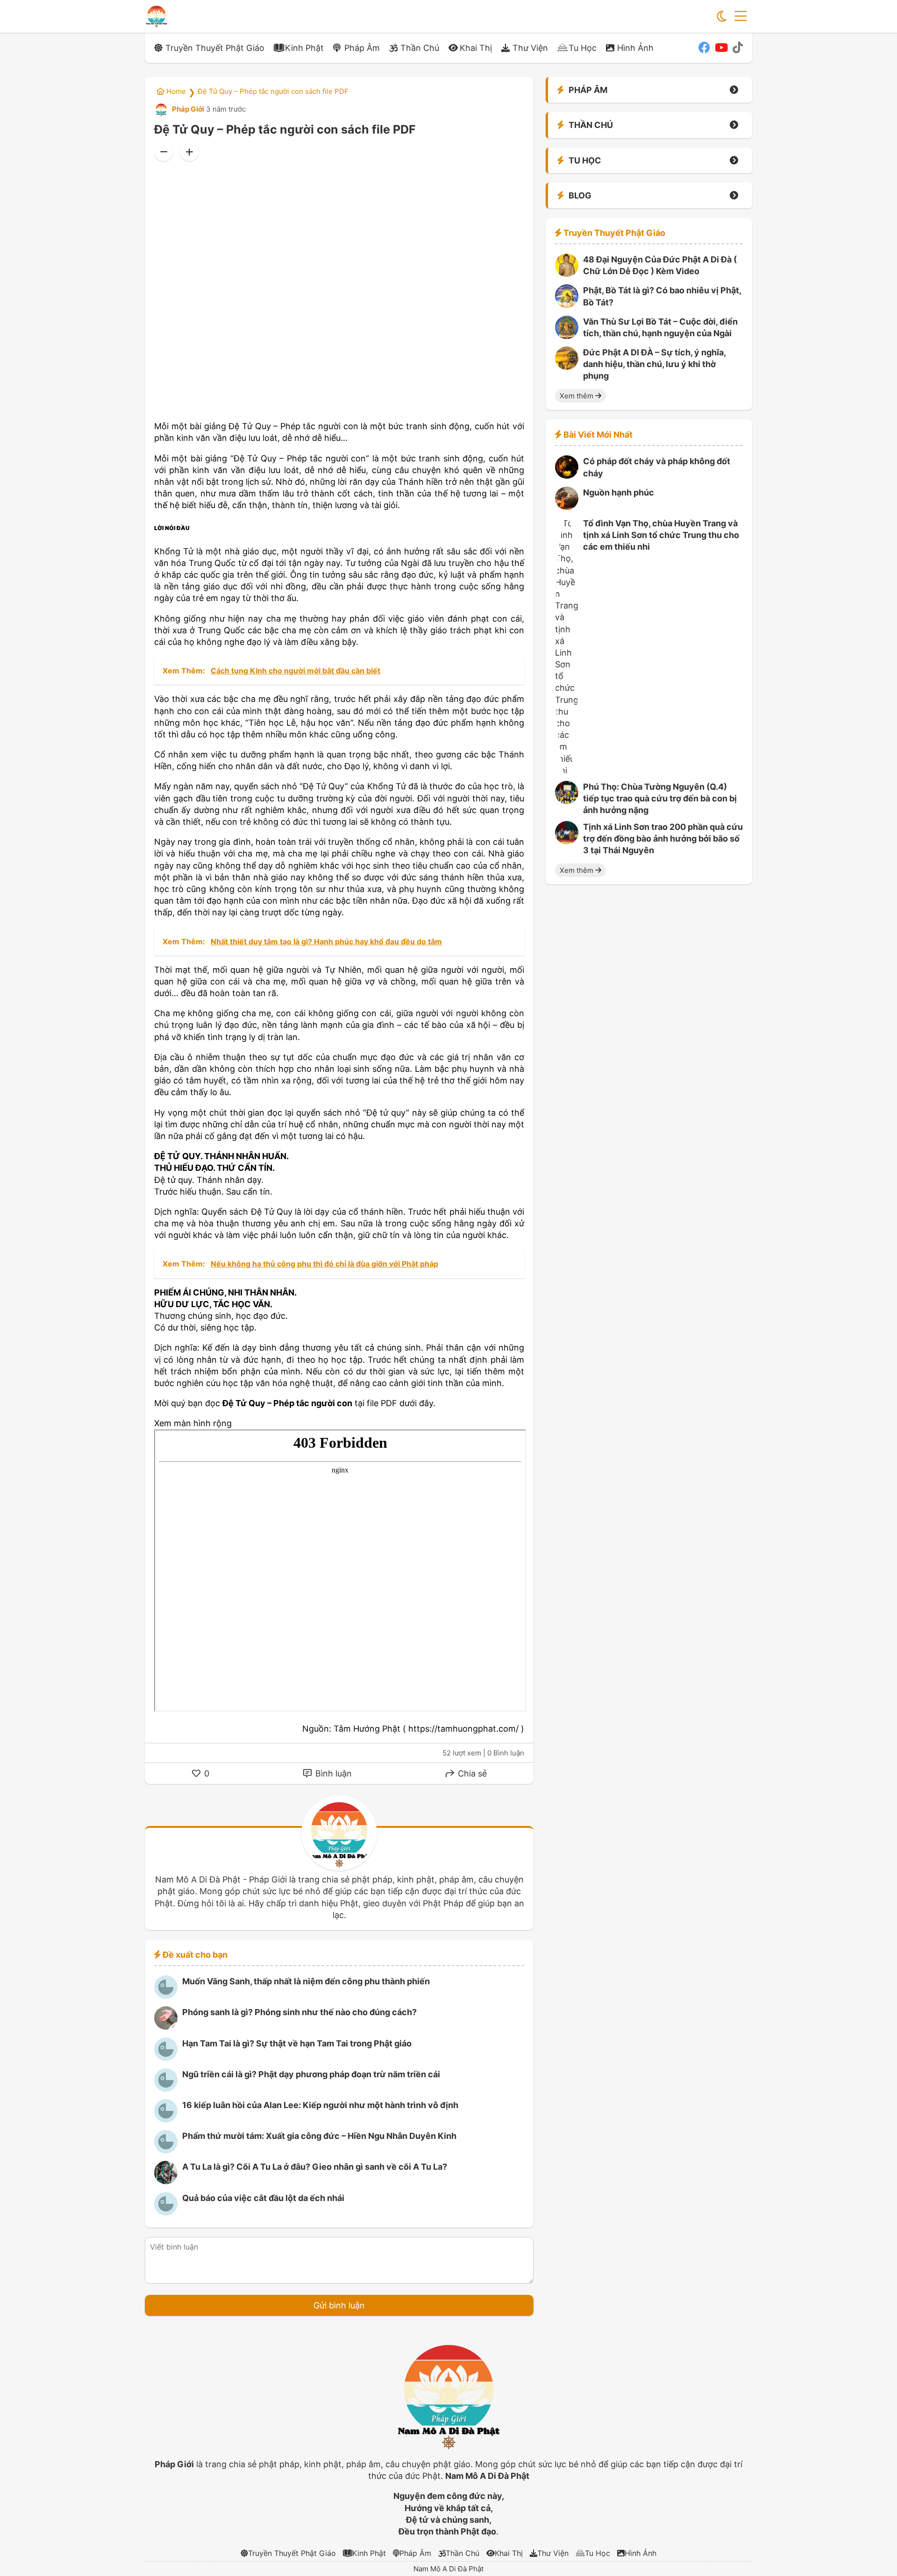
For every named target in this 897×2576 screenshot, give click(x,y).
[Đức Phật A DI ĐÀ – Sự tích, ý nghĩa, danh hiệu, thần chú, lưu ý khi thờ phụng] (567, 367)
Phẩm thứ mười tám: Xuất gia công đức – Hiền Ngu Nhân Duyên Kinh (319, 2136)
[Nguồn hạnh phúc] (567, 507)
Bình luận (332, 1773)
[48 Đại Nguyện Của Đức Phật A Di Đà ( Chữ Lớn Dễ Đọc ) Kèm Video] (567, 274)
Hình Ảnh (635, 48)
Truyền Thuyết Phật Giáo (215, 48)
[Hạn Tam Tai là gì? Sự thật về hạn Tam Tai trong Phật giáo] (166, 2058)
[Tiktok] (738, 48)
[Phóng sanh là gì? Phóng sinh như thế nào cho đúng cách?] (166, 2027)
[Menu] (740, 16)
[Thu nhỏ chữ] (164, 152)
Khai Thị (476, 48)
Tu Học (583, 48)
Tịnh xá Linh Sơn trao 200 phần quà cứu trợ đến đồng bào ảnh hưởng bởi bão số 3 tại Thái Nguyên (663, 839)
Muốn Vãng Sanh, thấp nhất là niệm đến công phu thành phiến (306, 1981)
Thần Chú (420, 48)
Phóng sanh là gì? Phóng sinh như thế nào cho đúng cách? (299, 2012)
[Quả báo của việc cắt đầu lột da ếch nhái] (166, 2212)
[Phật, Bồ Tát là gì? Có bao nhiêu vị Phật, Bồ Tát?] (567, 305)
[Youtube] (721, 48)
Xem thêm (577, 396)
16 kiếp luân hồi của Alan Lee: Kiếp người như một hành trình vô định (320, 2105)
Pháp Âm (362, 48)
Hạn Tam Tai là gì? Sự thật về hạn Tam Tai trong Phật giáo (297, 2043)
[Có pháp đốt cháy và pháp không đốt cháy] (567, 476)
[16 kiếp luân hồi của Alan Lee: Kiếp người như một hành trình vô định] (166, 2120)
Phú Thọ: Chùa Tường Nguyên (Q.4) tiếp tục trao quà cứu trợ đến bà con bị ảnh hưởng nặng (660, 798)
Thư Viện (530, 48)
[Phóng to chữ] (189, 152)
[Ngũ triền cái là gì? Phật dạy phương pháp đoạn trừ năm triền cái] (166, 2089)
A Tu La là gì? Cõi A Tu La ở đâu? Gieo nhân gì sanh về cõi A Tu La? (315, 2167)
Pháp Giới (187, 109)
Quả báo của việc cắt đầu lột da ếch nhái (263, 2198)
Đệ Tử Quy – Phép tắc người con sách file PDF (273, 91)
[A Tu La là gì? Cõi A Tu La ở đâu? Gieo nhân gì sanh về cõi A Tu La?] (166, 2181)
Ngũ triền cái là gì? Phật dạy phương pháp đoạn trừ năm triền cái (311, 2074)
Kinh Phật (304, 48)
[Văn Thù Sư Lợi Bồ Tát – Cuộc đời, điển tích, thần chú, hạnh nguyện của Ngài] (567, 336)
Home (175, 91)
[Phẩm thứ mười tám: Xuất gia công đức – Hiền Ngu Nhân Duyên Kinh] (166, 2150)
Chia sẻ (471, 1773)
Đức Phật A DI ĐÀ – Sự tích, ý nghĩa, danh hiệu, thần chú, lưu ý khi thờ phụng (654, 364)
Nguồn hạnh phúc (619, 492)
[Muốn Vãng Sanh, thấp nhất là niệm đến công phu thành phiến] (166, 1996)
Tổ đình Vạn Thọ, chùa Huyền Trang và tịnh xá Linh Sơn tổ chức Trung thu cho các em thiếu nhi (661, 535)
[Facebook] (704, 48)
